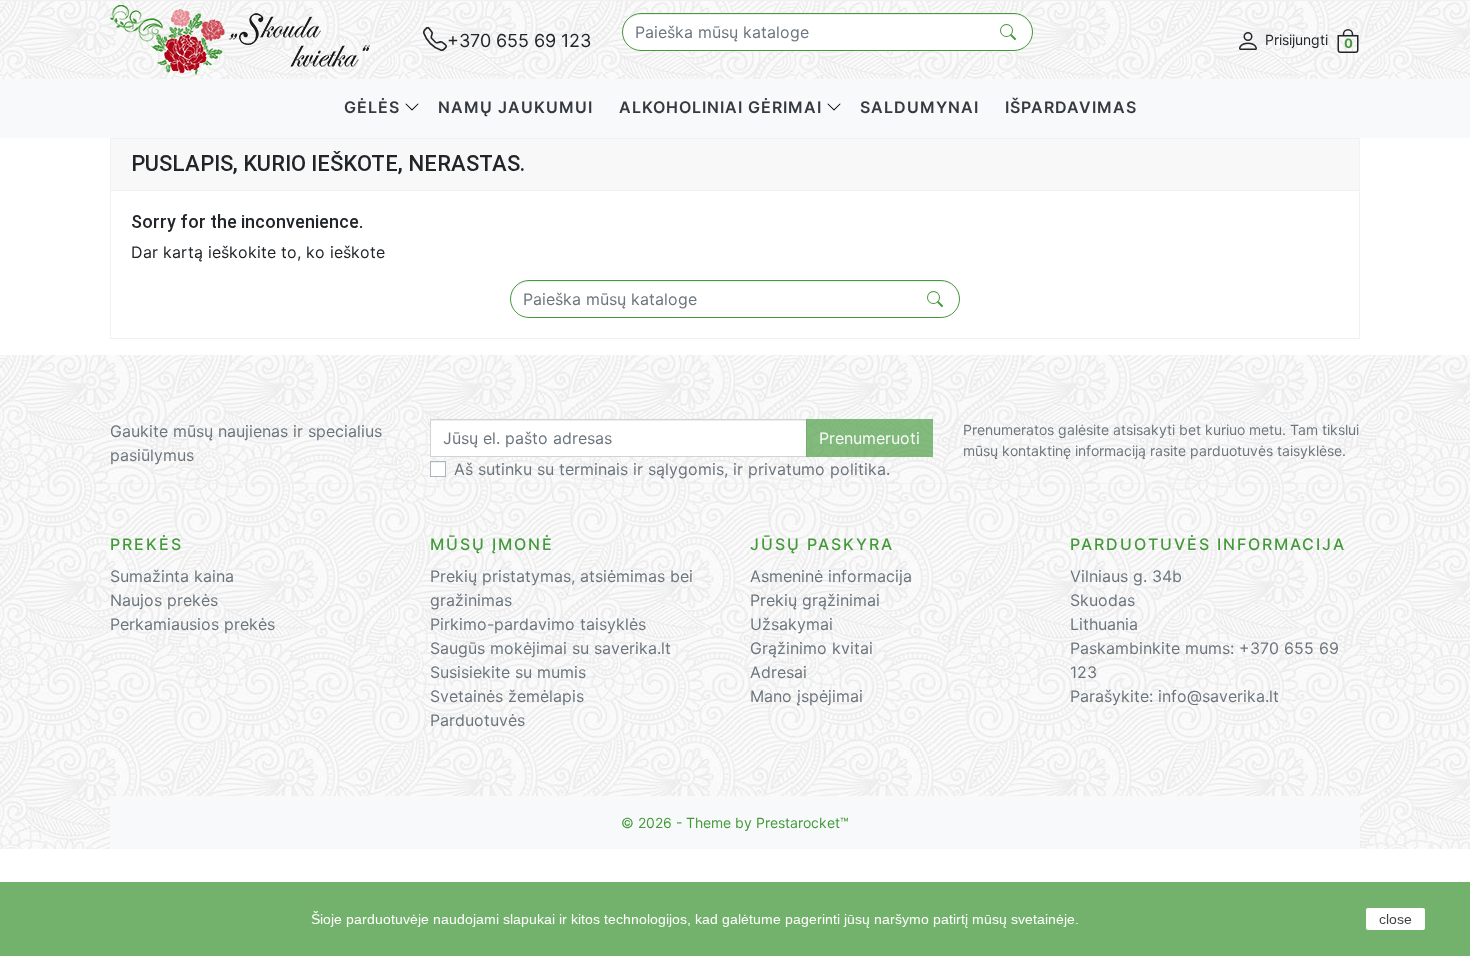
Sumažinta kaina (172, 576)
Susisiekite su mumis (508, 672)
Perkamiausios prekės (192, 624)
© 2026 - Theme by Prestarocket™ (735, 822)
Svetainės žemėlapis (507, 696)
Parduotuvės (477, 720)
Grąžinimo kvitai (811, 648)
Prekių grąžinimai (815, 600)
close (1395, 919)
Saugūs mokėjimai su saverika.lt (550, 648)
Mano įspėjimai (806, 696)
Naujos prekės (164, 600)
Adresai (778, 672)
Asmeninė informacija (831, 576)
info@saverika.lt (1218, 696)
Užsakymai (791, 624)
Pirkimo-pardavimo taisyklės (538, 624)
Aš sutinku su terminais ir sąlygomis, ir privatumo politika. (672, 469)
